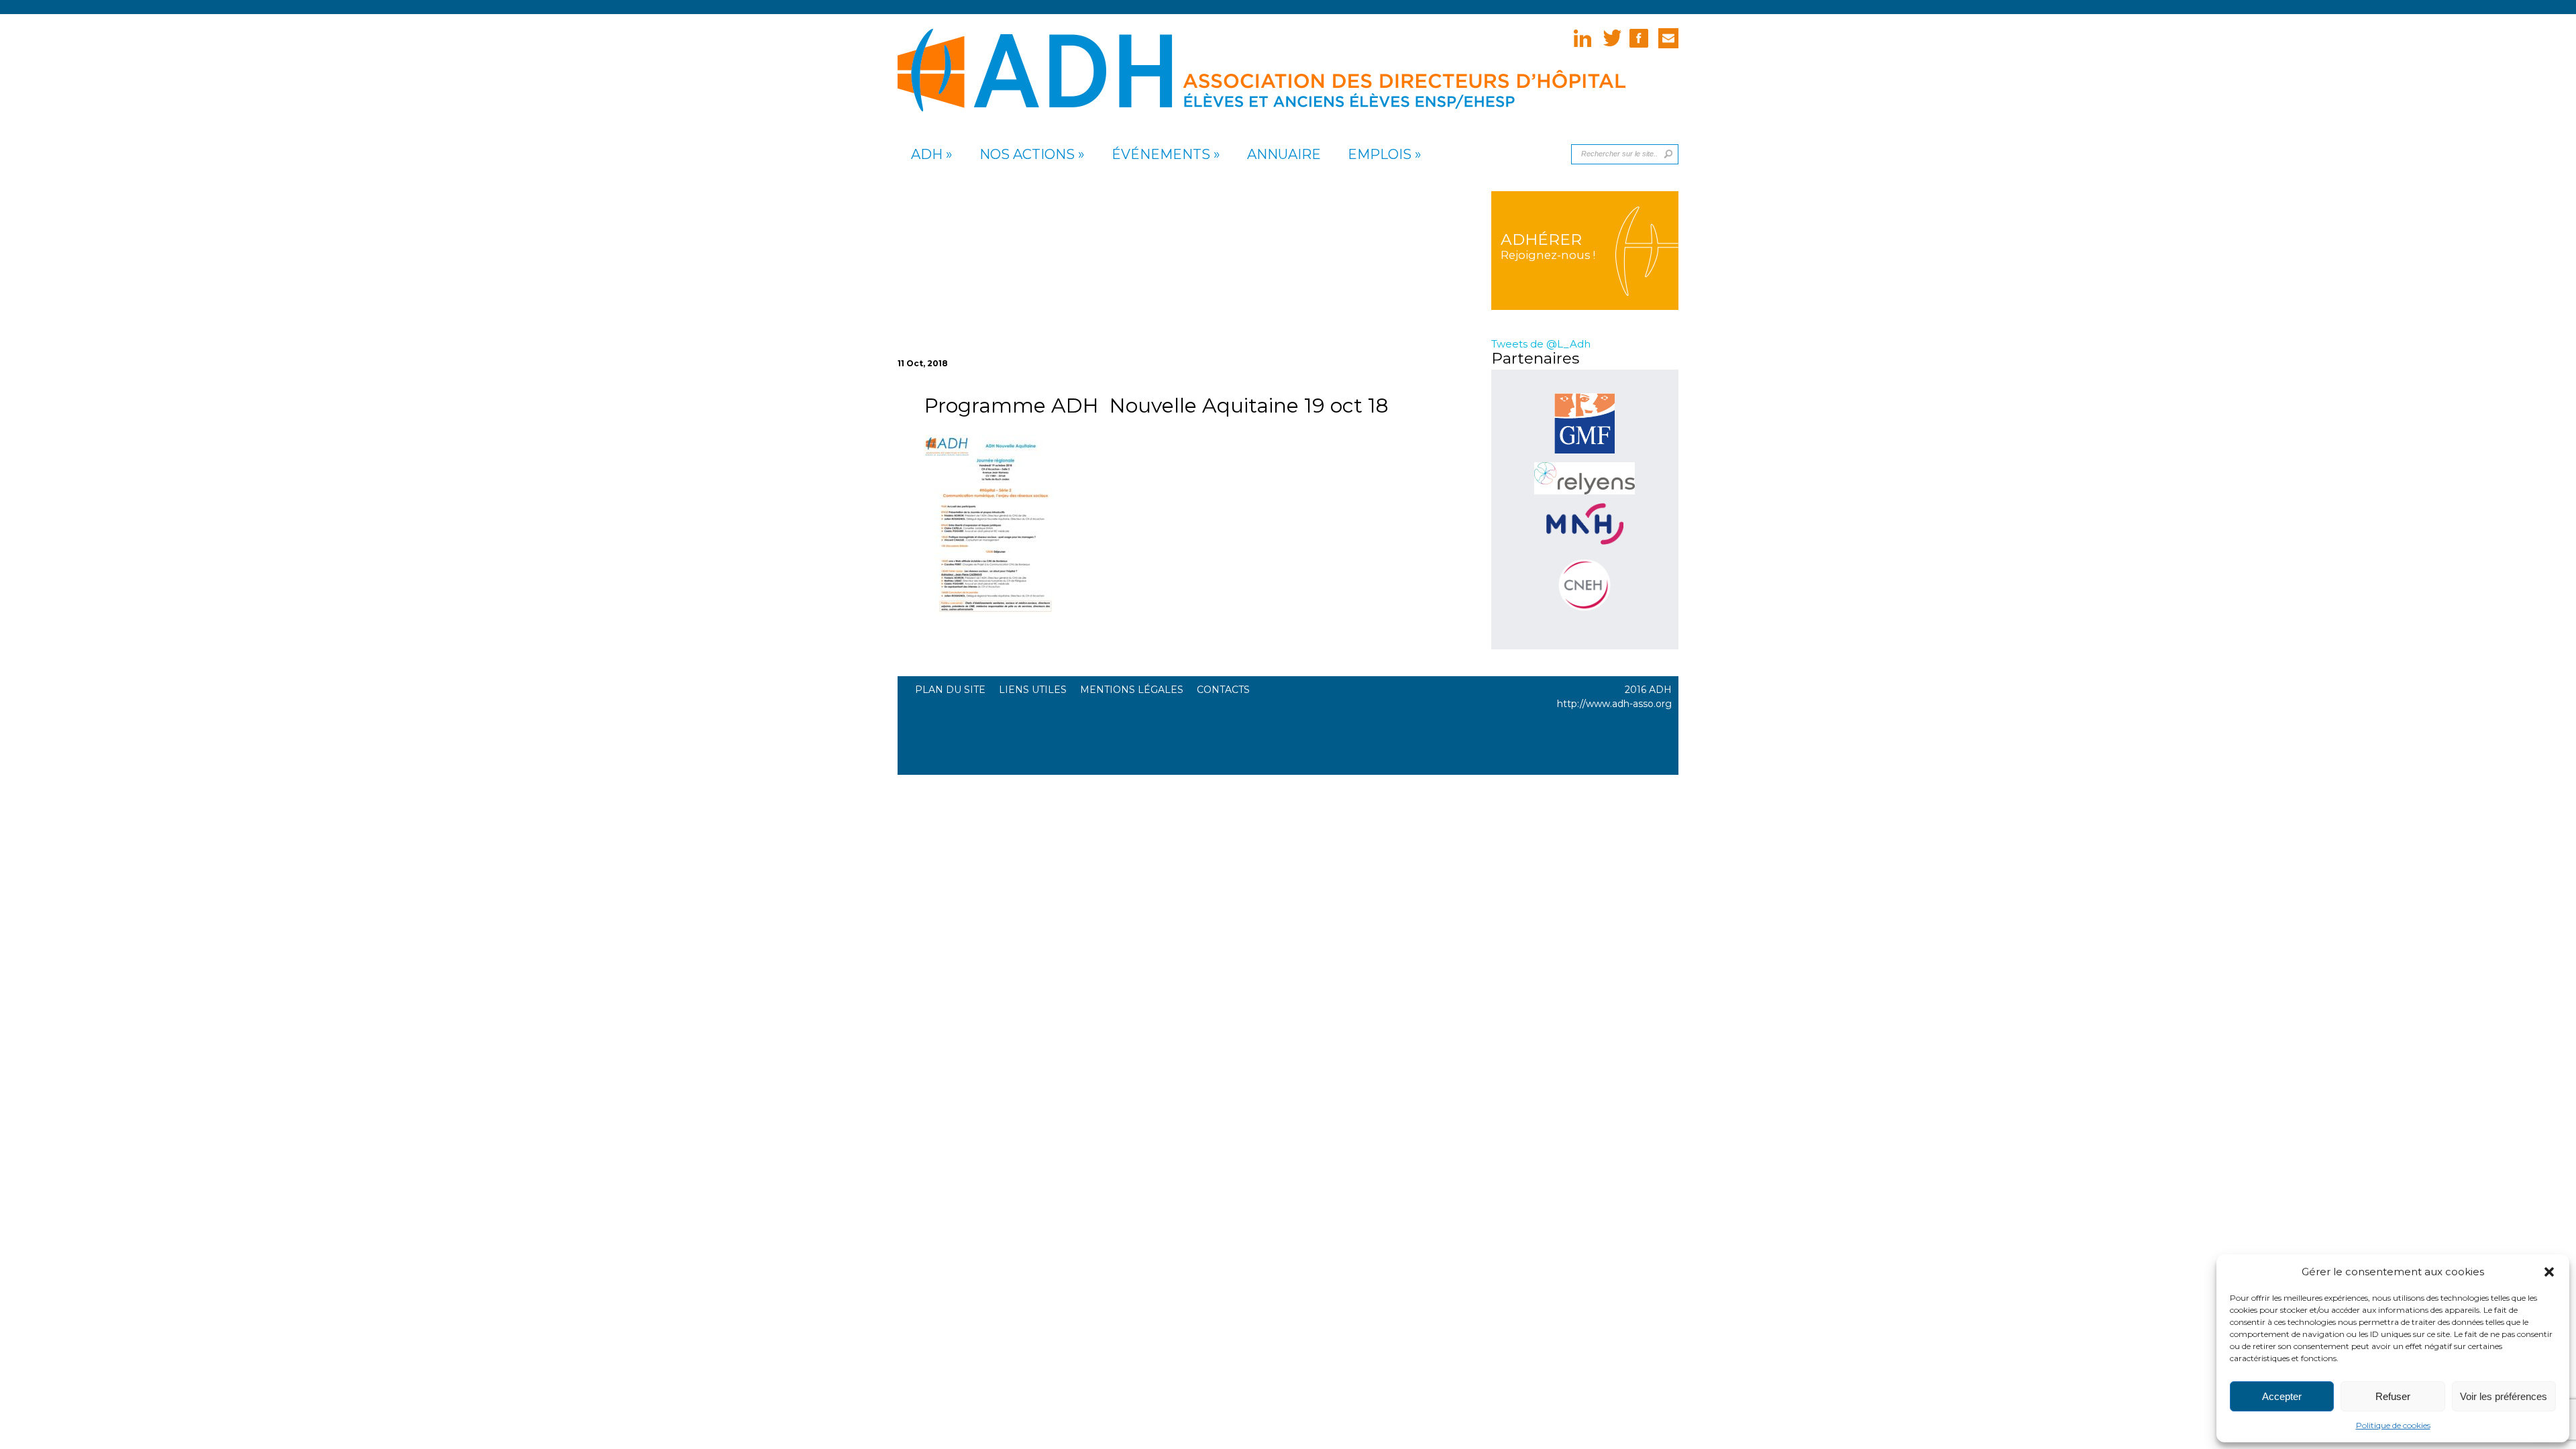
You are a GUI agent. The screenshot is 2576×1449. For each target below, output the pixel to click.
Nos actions (1027, 155)
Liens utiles (1033, 690)
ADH (927, 155)
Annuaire (1284, 155)
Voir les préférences (2504, 1396)
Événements (1161, 155)
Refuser (2393, 1396)
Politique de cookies (2393, 1425)
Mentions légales (1132, 690)
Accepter (2282, 1396)
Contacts (1223, 690)
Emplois (1380, 155)
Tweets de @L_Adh (1541, 344)
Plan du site (950, 690)
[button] (2549, 1272)
